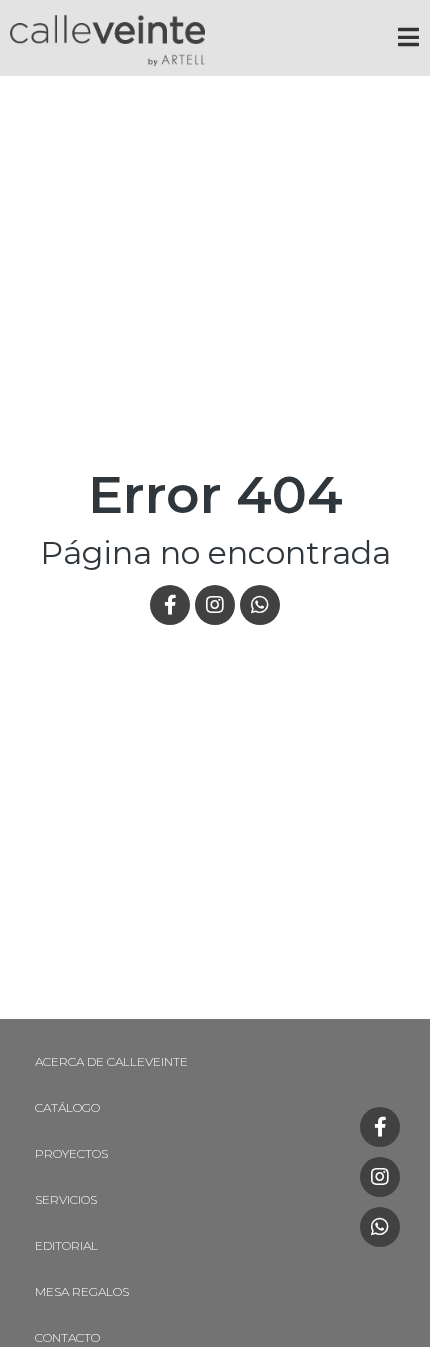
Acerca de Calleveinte (111, 1061)
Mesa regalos (82, 1291)
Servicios (66, 1199)
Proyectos (71, 1153)
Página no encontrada (215, 552)
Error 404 (215, 494)
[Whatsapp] (380, 1227)
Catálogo (67, 1107)
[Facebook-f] (380, 1127)
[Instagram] (380, 1177)
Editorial (66, 1245)
